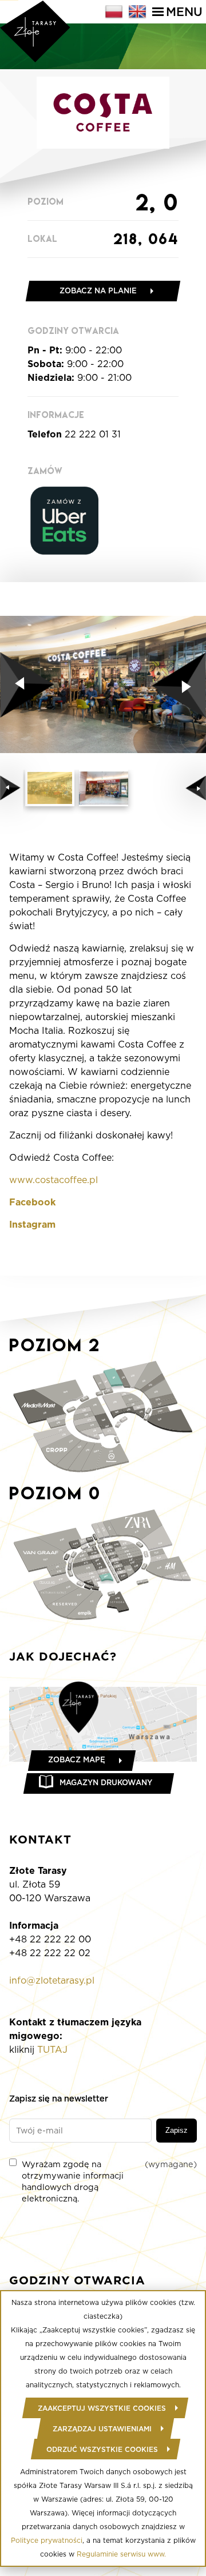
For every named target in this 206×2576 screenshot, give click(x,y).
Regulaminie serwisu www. (121, 2554)
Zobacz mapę (77, 1760)
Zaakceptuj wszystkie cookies (102, 2408)
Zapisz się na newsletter (59, 2098)
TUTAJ (52, 2050)
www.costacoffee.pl (54, 1180)
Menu (184, 12)
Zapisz (177, 2130)
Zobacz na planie (98, 291)
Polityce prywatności (47, 2540)
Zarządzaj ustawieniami (102, 2429)
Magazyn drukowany (106, 1783)
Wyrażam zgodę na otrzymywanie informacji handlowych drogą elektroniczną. (109, 2181)
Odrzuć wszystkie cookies (102, 2449)
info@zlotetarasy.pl (52, 1980)
